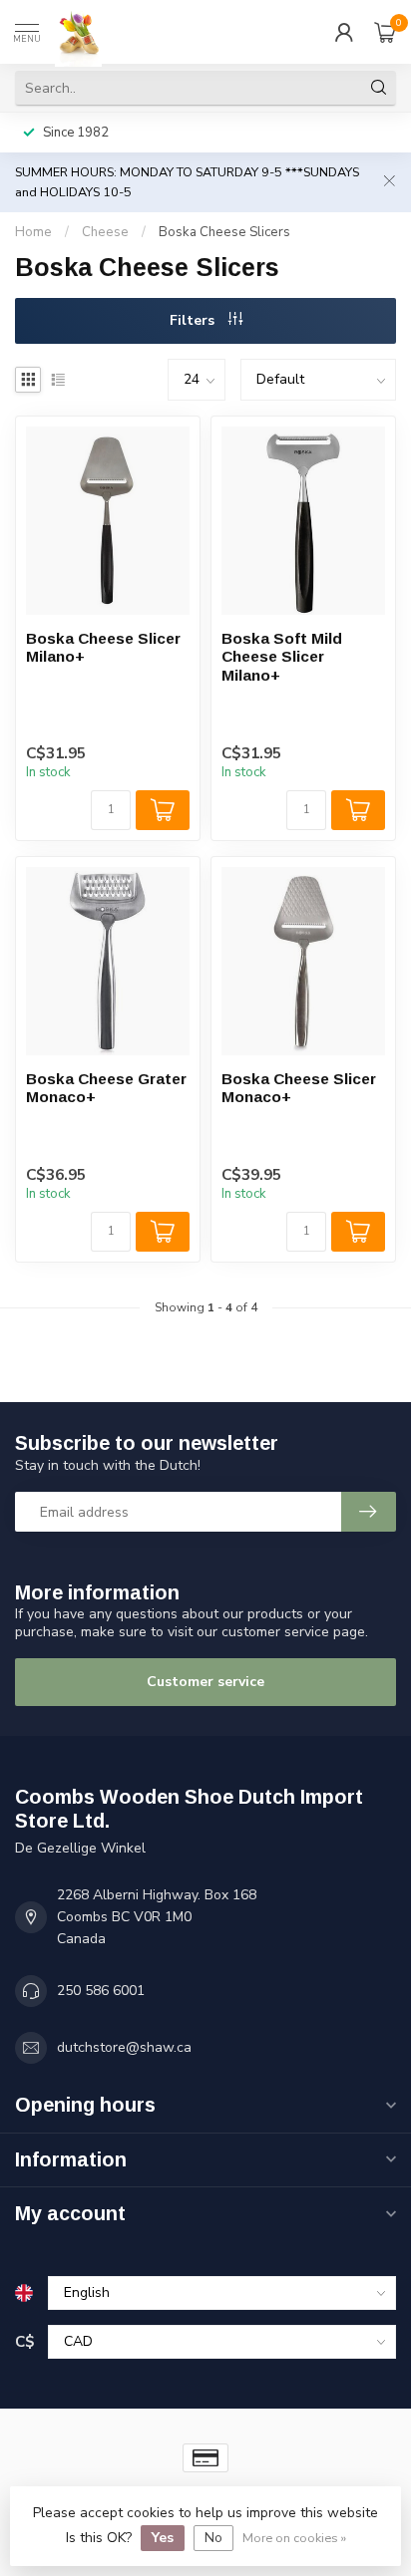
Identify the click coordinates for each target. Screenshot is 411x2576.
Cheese (105, 232)
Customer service (205, 1682)
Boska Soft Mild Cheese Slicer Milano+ (282, 657)
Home (33, 232)
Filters (194, 320)
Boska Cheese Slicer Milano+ (103, 647)
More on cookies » (294, 2538)
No (213, 2538)
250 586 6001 (101, 1991)
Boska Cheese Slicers (224, 232)
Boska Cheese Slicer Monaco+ (299, 1088)
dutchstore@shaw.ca (124, 2047)
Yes (163, 2538)
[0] (385, 32)
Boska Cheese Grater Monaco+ (106, 1088)
